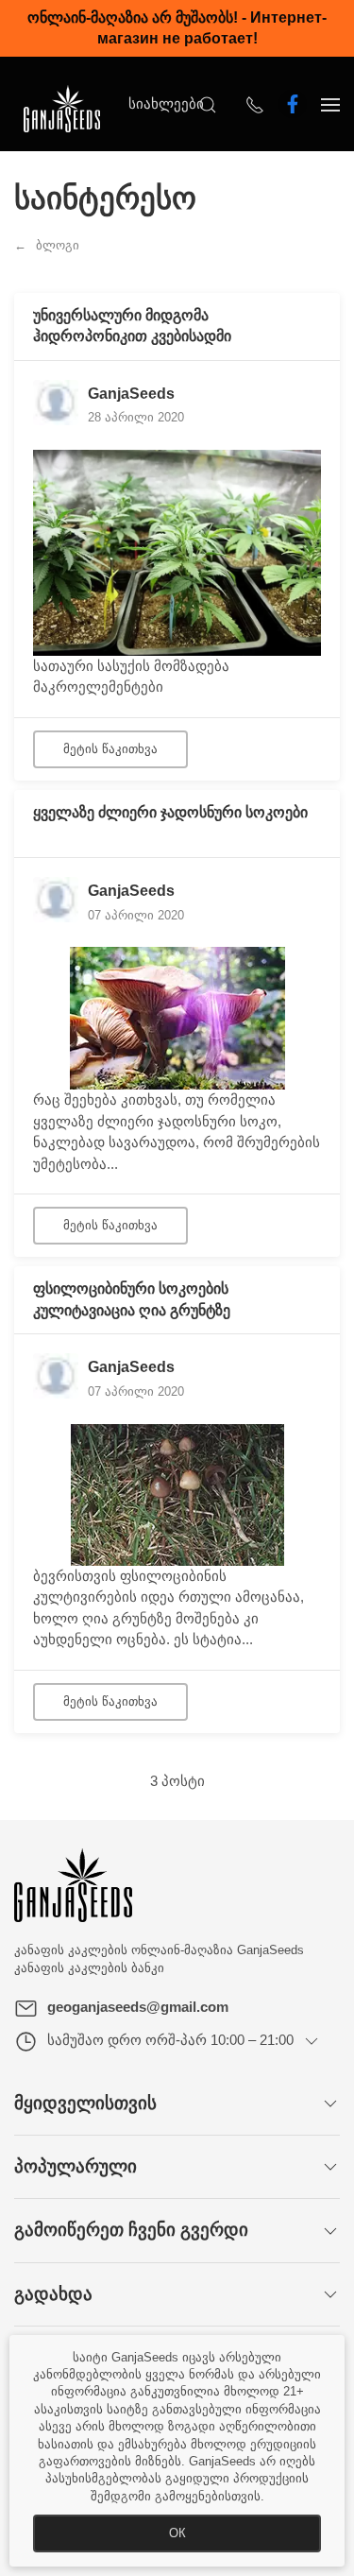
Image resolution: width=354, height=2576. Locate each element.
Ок (177, 2533)
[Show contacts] (255, 104)
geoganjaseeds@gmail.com (138, 2007)
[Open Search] (208, 104)
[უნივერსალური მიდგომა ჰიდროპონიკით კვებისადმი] (177, 551)
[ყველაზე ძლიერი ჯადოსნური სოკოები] (177, 1017)
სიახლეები (166, 103)
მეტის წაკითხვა (110, 749)
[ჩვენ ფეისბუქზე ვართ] (293, 104)
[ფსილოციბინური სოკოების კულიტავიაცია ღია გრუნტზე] (177, 1494)
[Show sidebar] (330, 104)
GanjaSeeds (131, 394)
